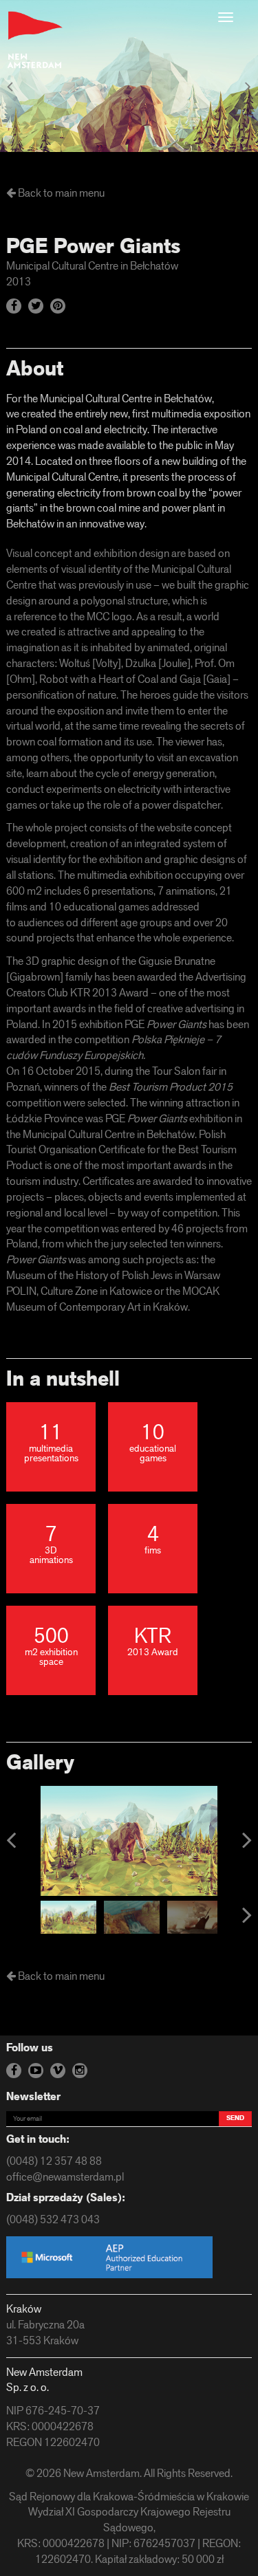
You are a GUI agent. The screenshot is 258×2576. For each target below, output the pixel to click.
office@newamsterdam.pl (65, 2178)
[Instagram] (80, 2071)
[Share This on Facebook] (14, 306)
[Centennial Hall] (248, 88)
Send (235, 2118)
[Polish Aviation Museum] (10, 88)
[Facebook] (14, 2071)
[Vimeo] (58, 2071)
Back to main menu (60, 194)
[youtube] (36, 2071)
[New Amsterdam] (35, 40)
